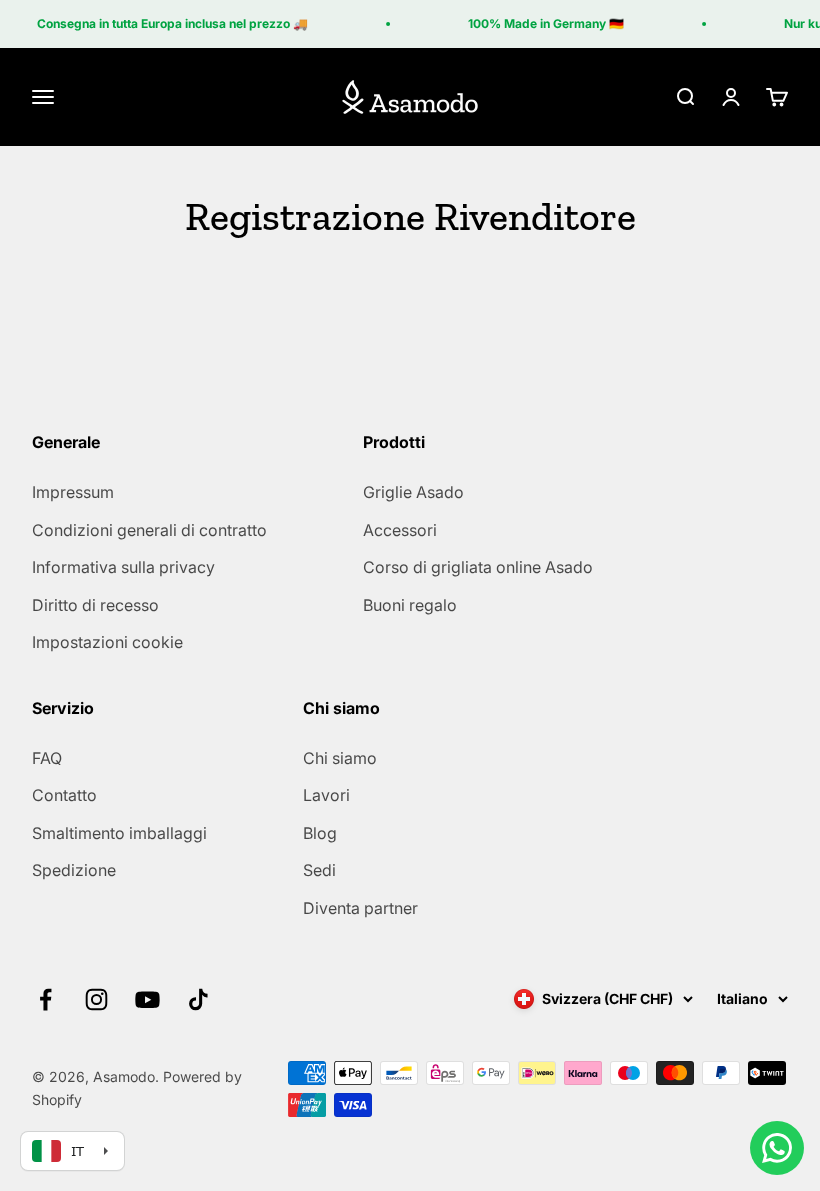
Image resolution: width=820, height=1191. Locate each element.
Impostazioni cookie (107, 642)
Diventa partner (360, 908)
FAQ (47, 758)
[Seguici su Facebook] (45, 999)
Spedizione (74, 870)
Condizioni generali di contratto (149, 530)
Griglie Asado (413, 492)
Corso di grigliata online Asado (478, 567)
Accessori (400, 530)
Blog (320, 833)
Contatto (64, 795)
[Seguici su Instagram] (96, 999)
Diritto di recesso (95, 605)
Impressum (73, 492)
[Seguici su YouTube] (147, 999)
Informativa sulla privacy (123, 567)
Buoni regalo (410, 605)
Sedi (319, 870)
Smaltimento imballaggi (119, 833)
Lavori (326, 795)
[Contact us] (777, 1148)
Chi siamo (340, 758)
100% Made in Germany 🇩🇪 (542, 23)
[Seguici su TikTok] (198, 999)
